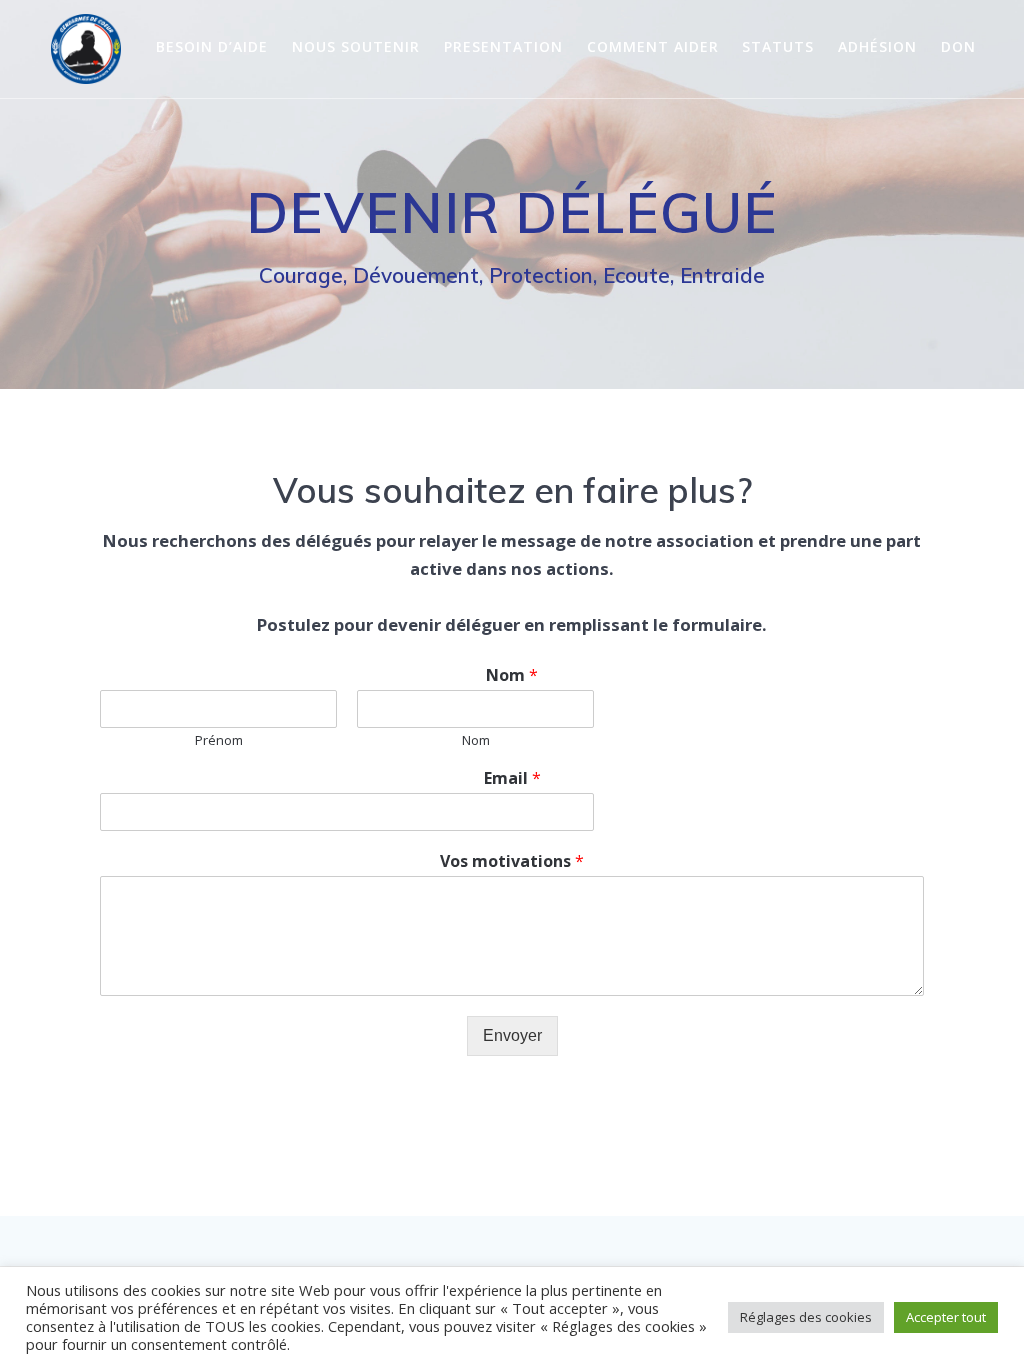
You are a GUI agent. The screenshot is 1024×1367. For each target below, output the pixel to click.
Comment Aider (653, 46)
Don (958, 46)
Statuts (778, 46)
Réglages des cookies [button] (806, 1317)
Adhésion (877, 46)
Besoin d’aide (212, 46)
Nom (512, 675)
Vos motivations (512, 861)
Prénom (219, 740)
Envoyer (512, 1035)
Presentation (503, 46)
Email (512, 778)
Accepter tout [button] (946, 1317)
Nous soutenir (356, 46)
